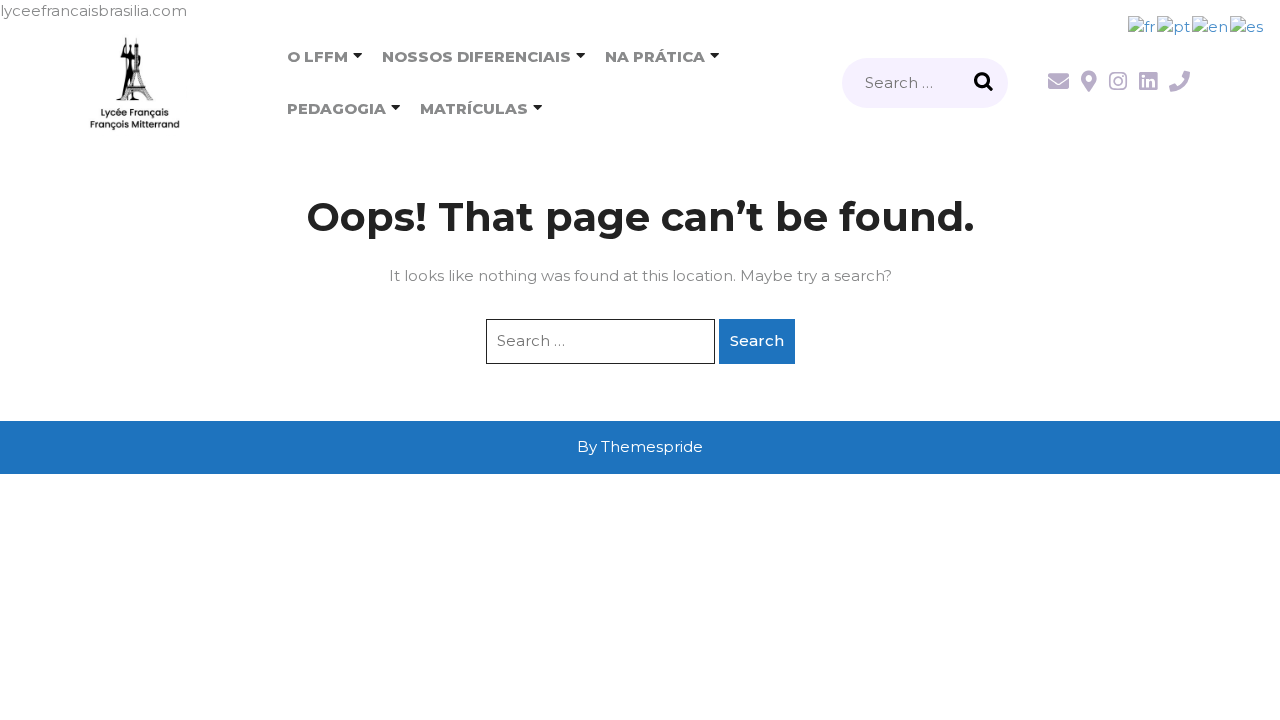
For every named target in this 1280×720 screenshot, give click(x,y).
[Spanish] (1247, 25)
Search (986, 83)
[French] (1142, 25)
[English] (1211, 25)
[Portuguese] (1174, 25)
